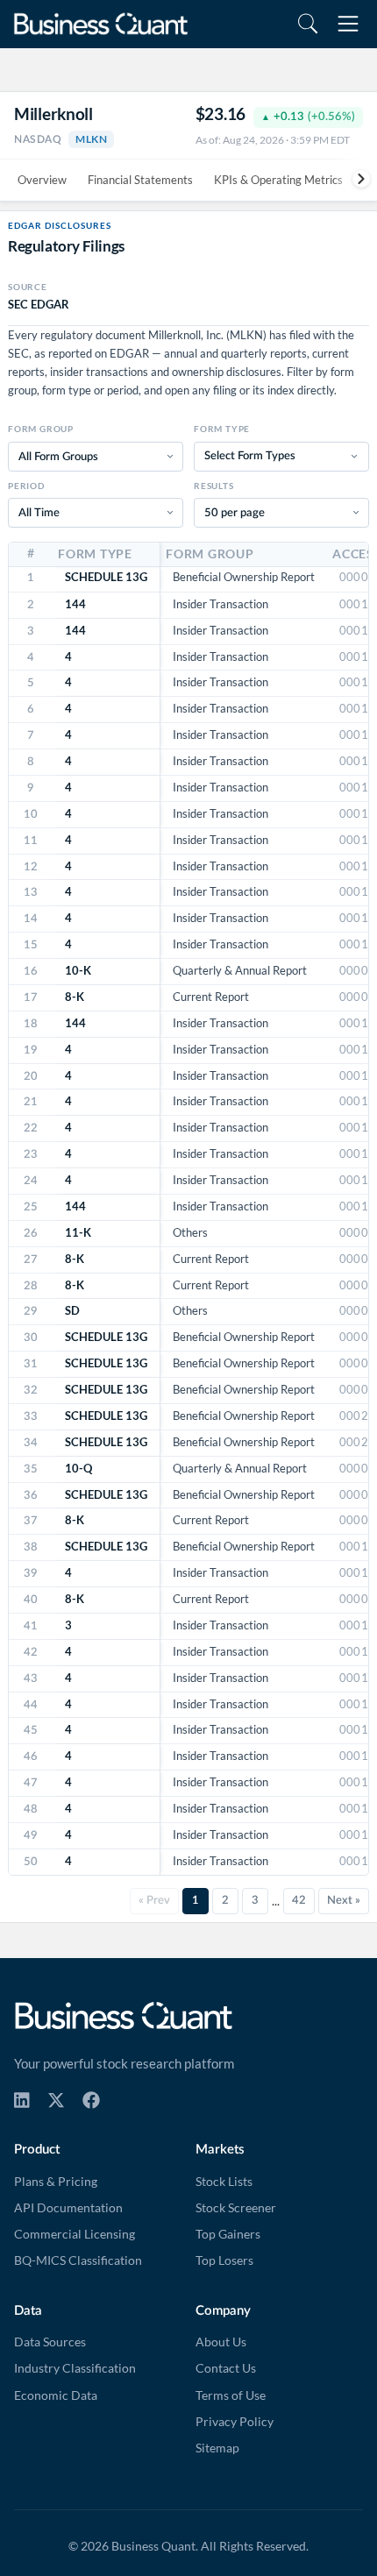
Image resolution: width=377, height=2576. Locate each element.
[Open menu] (348, 24)
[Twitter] (56, 2100)
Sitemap (217, 2448)
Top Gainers (228, 2234)
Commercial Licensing (75, 2234)
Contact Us (226, 2368)
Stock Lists (224, 2182)
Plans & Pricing (56, 2182)
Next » (344, 1900)
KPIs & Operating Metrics (278, 180)
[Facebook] (91, 2100)
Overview (42, 180)
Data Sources (50, 2342)
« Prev (154, 1900)
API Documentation (68, 2208)
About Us (221, 2342)
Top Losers (224, 2260)
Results (214, 486)
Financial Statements (140, 180)
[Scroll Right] (355, 178)
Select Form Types (250, 456)
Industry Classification (75, 2368)
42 (299, 1900)
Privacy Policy (235, 2422)
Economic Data (56, 2395)
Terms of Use (231, 2395)
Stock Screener (236, 2208)
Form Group (41, 429)
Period (26, 486)
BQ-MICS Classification (78, 2260)
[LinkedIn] (22, 2100)
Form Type (222, 429)
